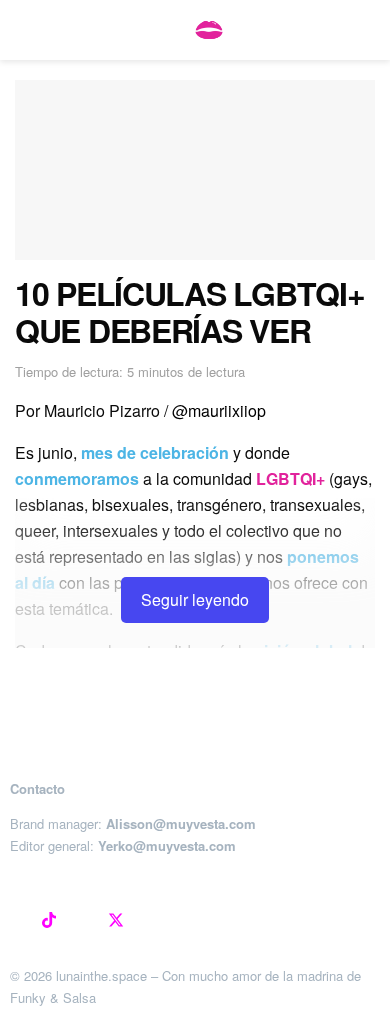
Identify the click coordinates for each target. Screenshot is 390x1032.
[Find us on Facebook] (82, 921)
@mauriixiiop (219, 410)
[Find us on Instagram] (16, 921)
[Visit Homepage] (209, 30)
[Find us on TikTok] (49, 921)
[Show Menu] (23, 30)
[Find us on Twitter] (116, 921)
